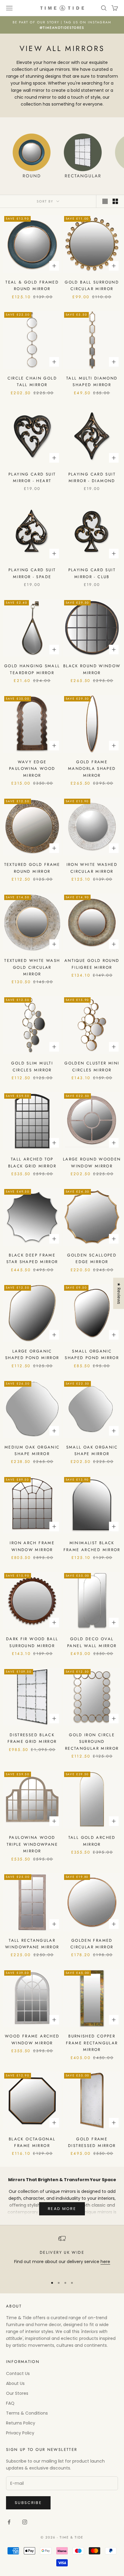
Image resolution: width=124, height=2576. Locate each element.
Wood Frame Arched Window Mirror (32, 2039)
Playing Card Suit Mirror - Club (92, 573)
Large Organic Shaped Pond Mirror (32, 1354)
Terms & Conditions (27, 2413)
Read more (62, 2209)
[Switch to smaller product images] (115, 201)
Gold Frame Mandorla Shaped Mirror (92, 769)
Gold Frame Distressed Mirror (92, 2142)
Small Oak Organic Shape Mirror (92, 1450)
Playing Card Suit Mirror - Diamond (92, 477)
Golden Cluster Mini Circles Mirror (92, 1066)
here (105, 2262)
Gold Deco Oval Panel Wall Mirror (92, 1642)
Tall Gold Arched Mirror (92, 1841)
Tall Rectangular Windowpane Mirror (32, 1944)
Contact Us (18, 2373)
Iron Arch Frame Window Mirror (32, 1546)
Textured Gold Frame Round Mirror (32, 868)
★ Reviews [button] (119, 1293)
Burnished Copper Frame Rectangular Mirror (92, 2043)
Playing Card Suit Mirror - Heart (32, 477)
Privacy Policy (20, 2433)
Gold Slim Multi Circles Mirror (32, 1066)
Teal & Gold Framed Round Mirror (32, 285)
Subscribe (28, 2503)
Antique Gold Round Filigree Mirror (92, 964)
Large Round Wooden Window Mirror (92, 1162)
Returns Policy (21, 2423)
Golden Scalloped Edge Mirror (92, 1258)
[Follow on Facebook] (9, 2522)
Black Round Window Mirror (92, 669)
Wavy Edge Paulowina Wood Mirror (32, 769)
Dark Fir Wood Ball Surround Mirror (32, 1642)
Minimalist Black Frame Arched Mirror (92, 1546)
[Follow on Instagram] (25, 2522)
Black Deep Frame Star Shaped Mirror (32, 1258)
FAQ (10, 2403)
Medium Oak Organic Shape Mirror (32, 1450)
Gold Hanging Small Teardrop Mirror (32, 669)
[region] (62, 2254)
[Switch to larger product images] (105, 201)
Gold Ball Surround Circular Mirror (92, 285)
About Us (15, 2383)
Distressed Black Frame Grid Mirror (32, 1738)
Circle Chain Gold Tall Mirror (32, 381)
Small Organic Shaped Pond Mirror (92, 1354)
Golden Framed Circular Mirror (92, 1944)
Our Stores (17, 2393)
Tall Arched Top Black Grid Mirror (32, 1162)
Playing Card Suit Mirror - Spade (32, 573)
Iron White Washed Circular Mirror (92, 868)
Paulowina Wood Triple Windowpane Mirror (32, 1844)
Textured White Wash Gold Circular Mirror (32, 967)
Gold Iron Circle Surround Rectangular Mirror (92, 1742)
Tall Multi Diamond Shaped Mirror (92, 381)
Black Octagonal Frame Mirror (32, 2142)
